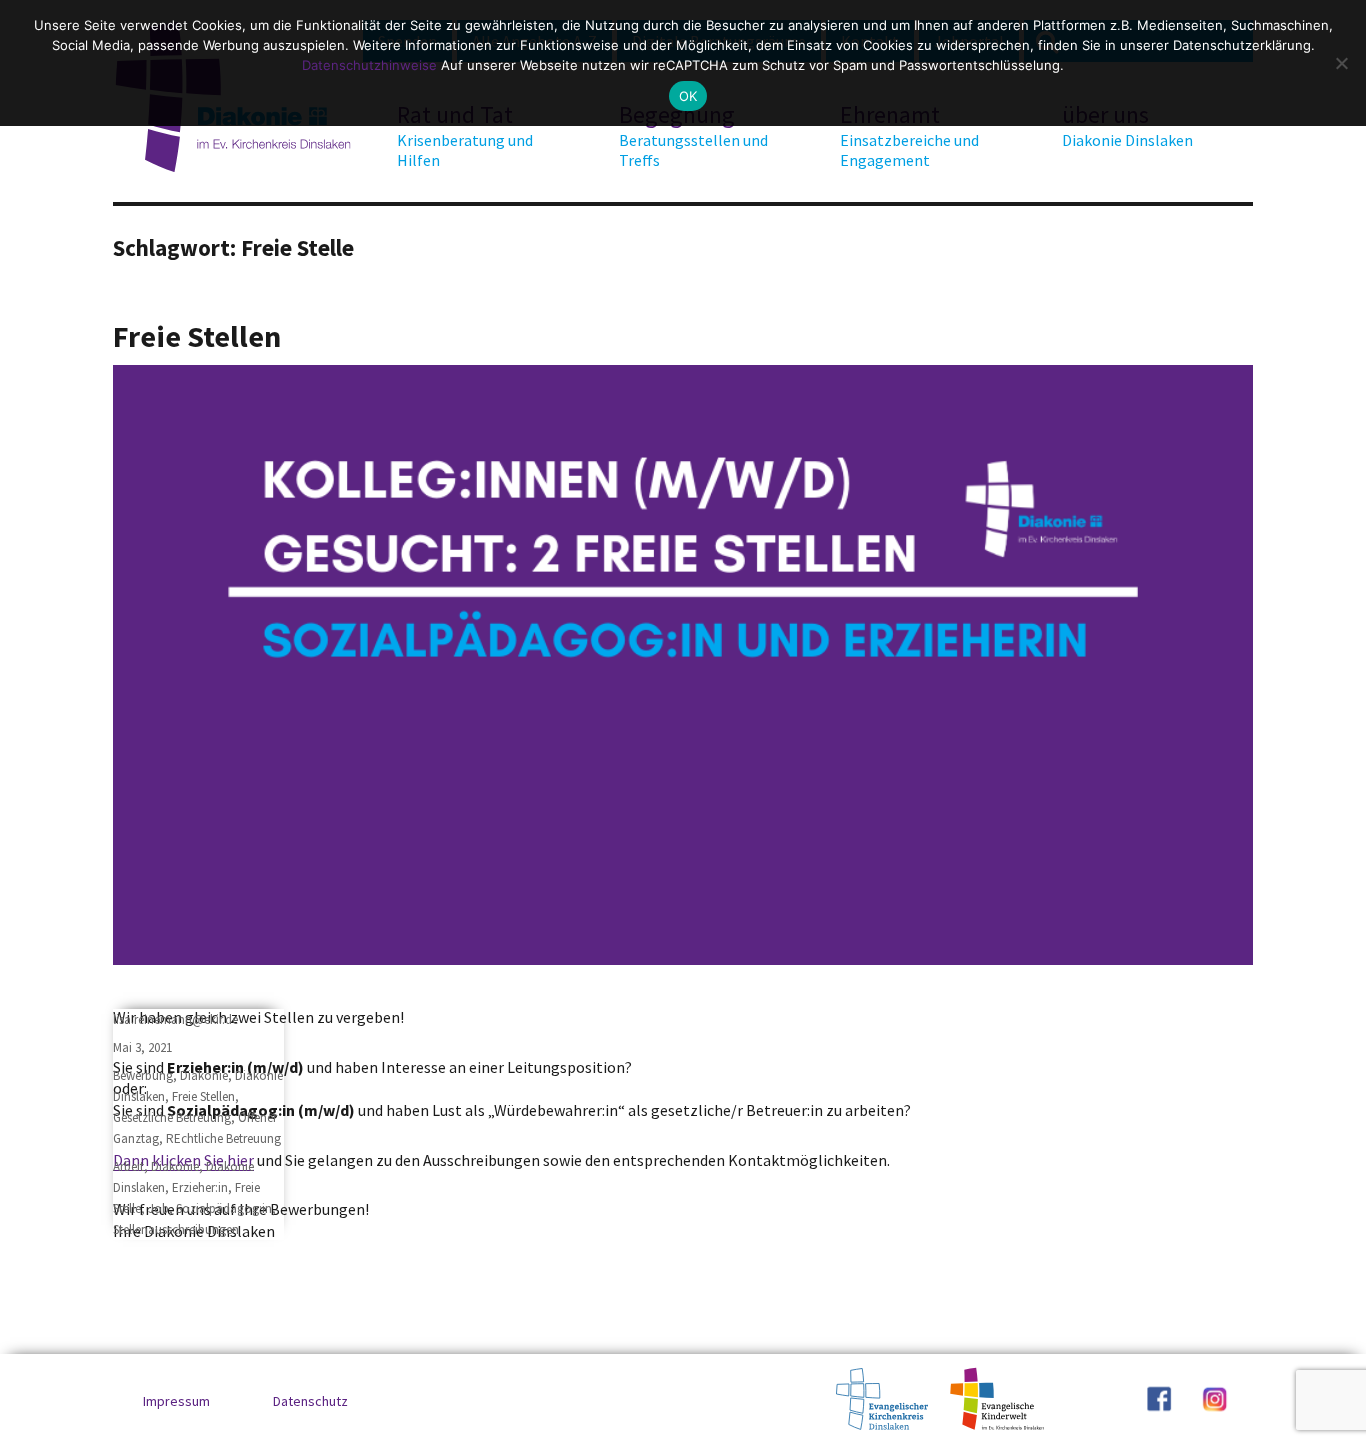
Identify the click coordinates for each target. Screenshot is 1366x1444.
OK (688, 96)
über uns (1127, 125)
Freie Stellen (197, 336)
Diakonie (204, 1075)
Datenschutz (310, 1401)
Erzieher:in (200, 1187)
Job (158, 1208)
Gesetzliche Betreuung (172, 1117)
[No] (1341, 63)
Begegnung (693, 135)
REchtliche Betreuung (223, 1138)
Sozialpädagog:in (224, 1208)
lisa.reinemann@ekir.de (175, 1019)
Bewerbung (143, 1075)
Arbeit (128, 1166)
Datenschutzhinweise (369, 65)
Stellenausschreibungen (176, 1229)
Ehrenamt (909, 135)
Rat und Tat (465, 135)
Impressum (176, 1401)
